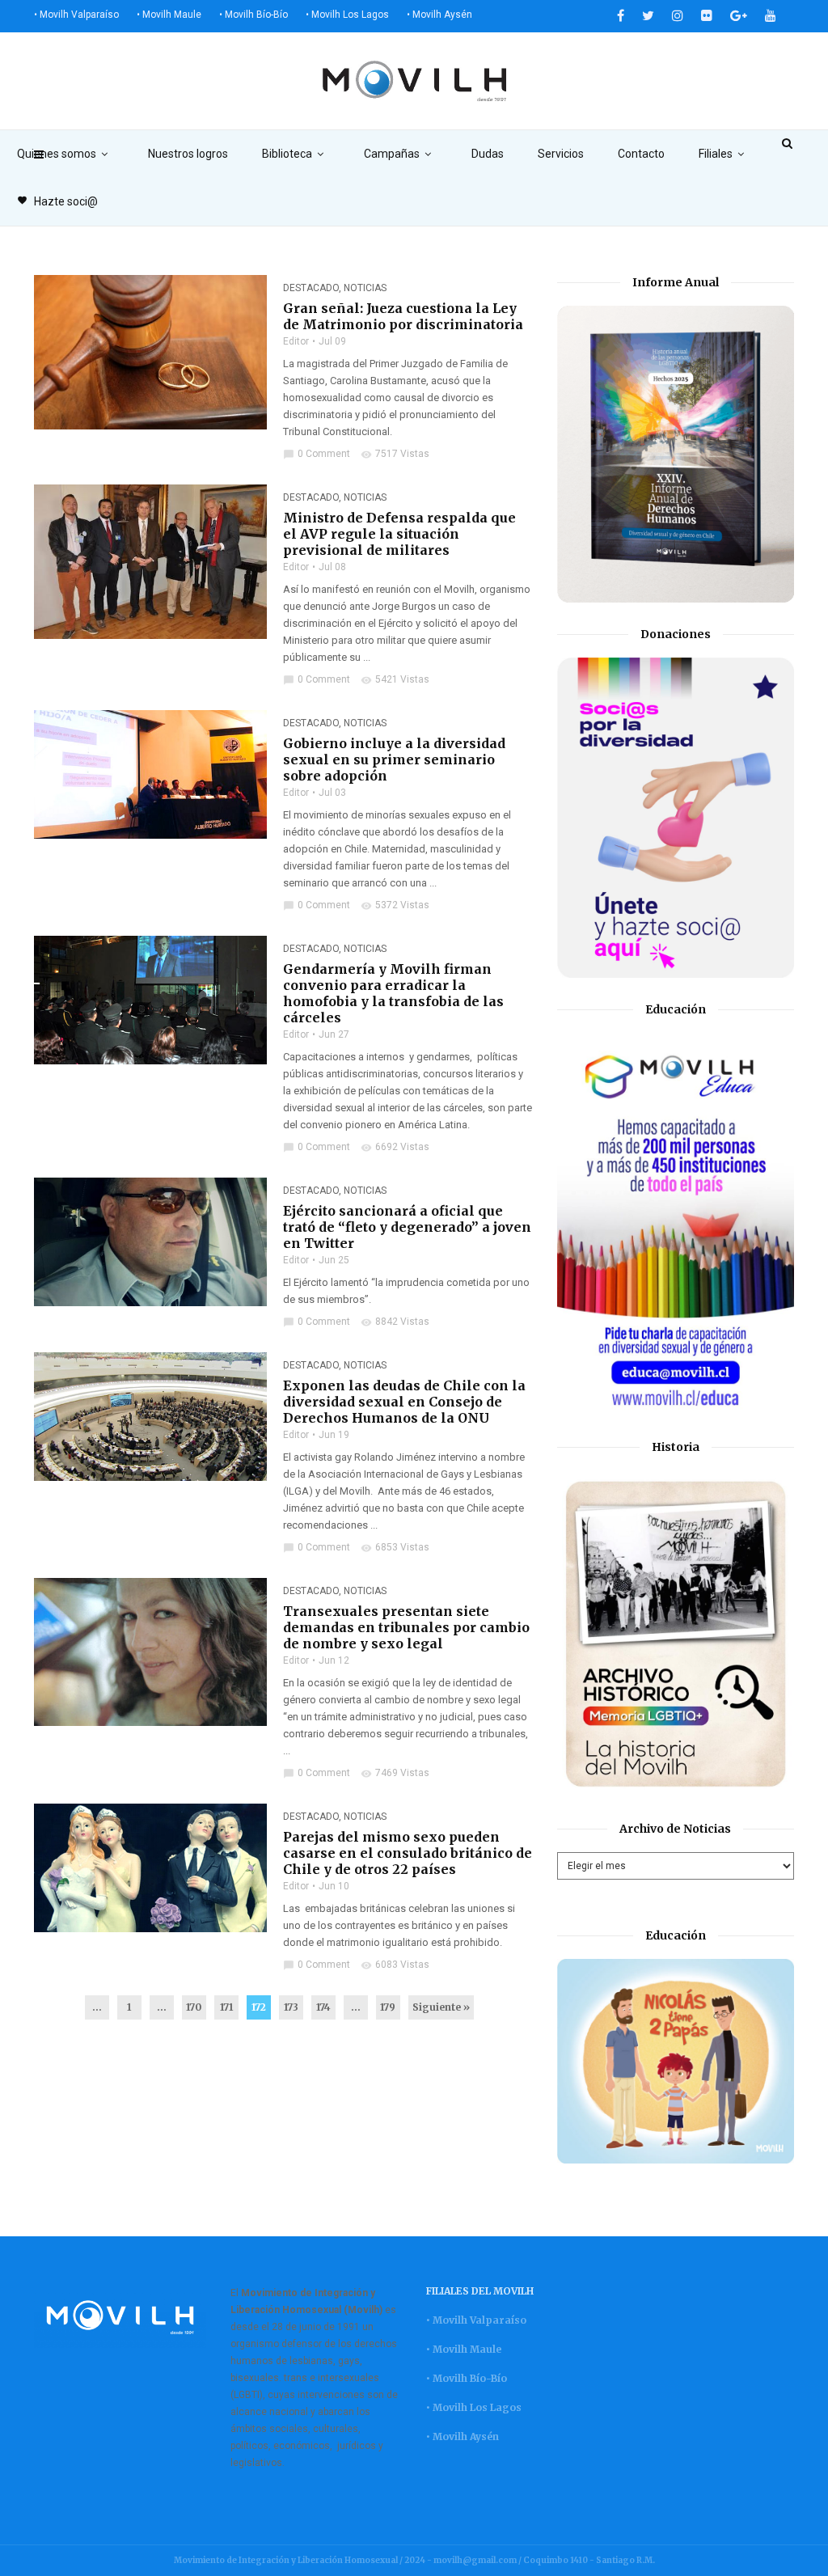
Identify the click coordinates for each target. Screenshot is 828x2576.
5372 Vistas (395, 905)
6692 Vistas (395, 1147)
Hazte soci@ (57, 201)
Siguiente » (441, 2007)
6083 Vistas (395, 1965)
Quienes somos (57, 154)
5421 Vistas (395, 679)
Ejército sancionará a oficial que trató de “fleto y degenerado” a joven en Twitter (407, 1227)
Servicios (561, 154)
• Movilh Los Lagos (347, 15)
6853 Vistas (395, 1547)
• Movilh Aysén (439, 15)
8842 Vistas (395, 1322)
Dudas (488, 154)
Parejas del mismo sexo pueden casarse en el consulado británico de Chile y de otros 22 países (408, 1853)
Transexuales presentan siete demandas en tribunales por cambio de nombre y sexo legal (406, 1627)
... (97, 2007)
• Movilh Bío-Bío (253, 15)
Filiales (716, 154)
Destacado (311, 288)
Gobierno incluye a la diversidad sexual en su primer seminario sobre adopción (394, 759)
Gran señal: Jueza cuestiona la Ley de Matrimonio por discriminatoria (403, 316)
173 (291, 2007)
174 (323, 2007)
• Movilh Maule (169, 15)
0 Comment (317, 454)
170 (194, 2007)
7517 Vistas (395, 454)
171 (226, 2007)
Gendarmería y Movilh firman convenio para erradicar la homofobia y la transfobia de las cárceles (393, 993)
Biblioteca (287, 154)
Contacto (641, 154)
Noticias (365, 288)
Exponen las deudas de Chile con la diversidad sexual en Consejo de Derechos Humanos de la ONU (404, 1402)
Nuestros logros (188, 154)
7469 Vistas (395, 1773)
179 (388, 2007)
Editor (296, 341)
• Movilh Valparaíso (76, 15)
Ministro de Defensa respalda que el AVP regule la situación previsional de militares (399, 534)
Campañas (392, 154)
